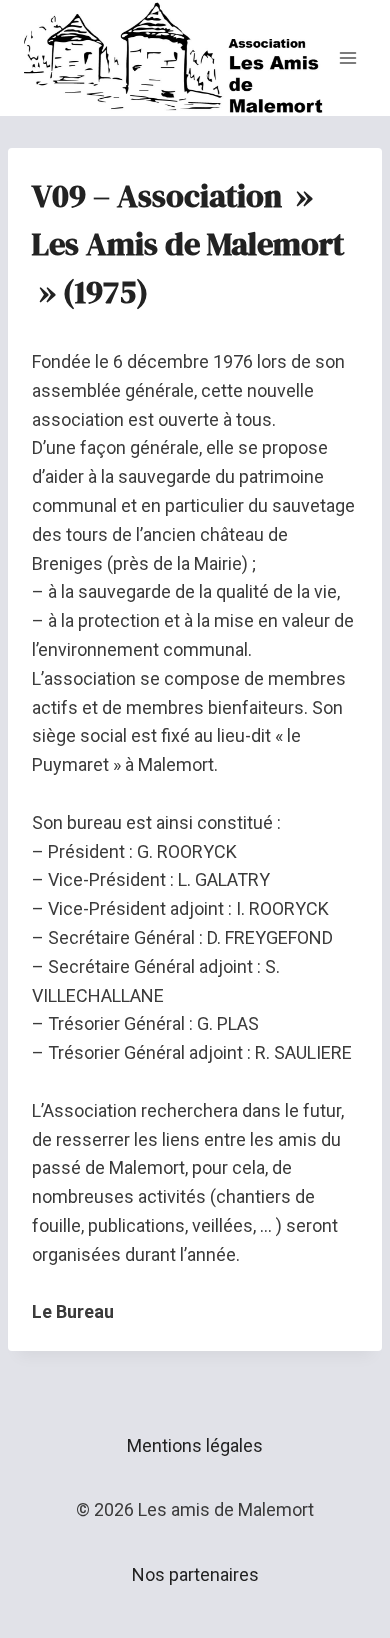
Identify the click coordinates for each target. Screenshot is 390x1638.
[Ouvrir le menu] (347, 57)
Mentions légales (195, 1445)
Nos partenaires (195, 1574)
